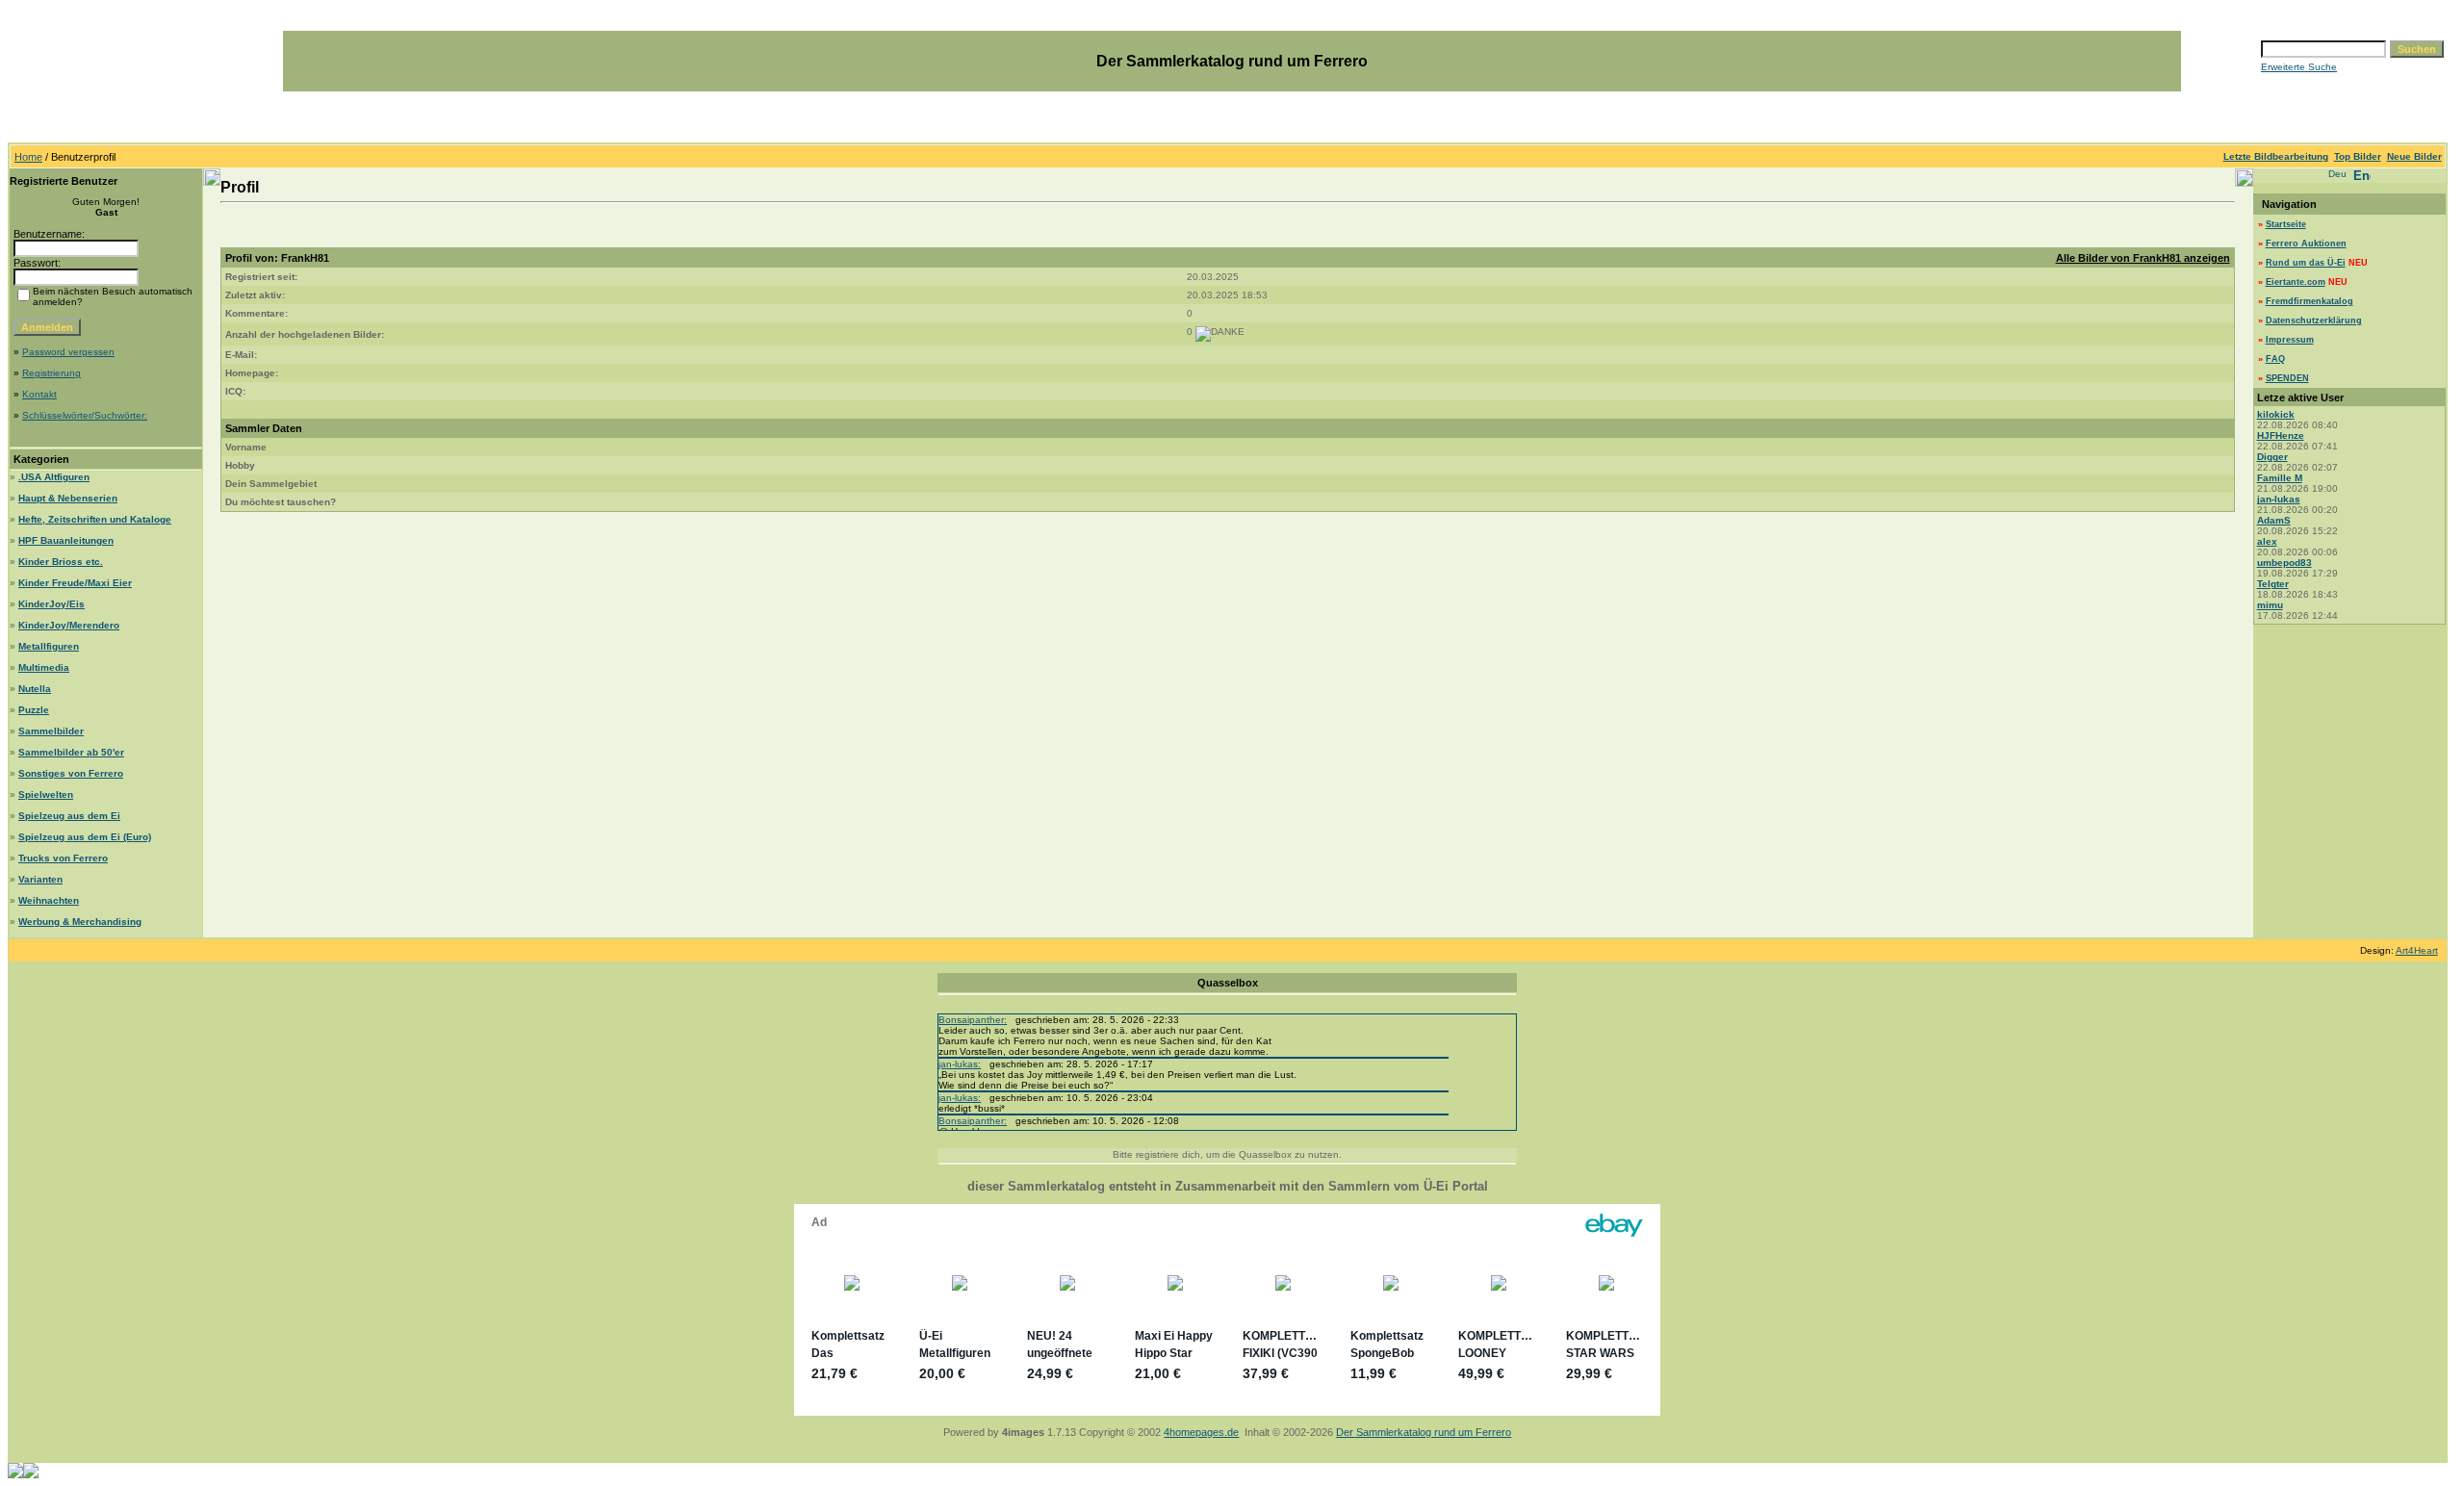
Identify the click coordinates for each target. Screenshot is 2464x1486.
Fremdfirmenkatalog (2310, 301)
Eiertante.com (2296, 282)
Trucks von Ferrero (63, 858)
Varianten (40, 879)
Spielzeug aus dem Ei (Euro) (85, 837)
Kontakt (39, 394)
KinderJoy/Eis (51, 604)
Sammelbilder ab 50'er (71, 752)
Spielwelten (46, 794)
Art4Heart (2417, 950)
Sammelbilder (51, 731)
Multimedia (44, 667)
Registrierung (51, 373)
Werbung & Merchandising (80, 922)
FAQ (2275, 359)
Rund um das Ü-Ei (2306, 263)
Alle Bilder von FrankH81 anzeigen (2143, 258)
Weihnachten (49, 900)
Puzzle (34, 710)
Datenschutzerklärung (2314, 320)
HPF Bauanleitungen (66, 540)
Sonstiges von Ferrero (71, 773)
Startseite (2286, 224)
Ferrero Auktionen (2306, 243)
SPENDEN (2287, 378)
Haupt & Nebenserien (68, 498)
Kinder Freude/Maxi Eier (75, 583)
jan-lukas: (960, 1064)
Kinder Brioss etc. (61, 562)
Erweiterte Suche (2299, 67)
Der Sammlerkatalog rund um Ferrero (1424, 1432)
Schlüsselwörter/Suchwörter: (85, 415)
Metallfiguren (49, 646)
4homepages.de (1201, 1432)
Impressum (2290, 340)
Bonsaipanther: (973, 1020)
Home (28, 157)
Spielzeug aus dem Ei (69, 816)
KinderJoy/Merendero (69, 625)
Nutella (35, 689)
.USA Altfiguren (54, 477)
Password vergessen (68, 352)
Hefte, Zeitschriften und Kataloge (95, 519)
